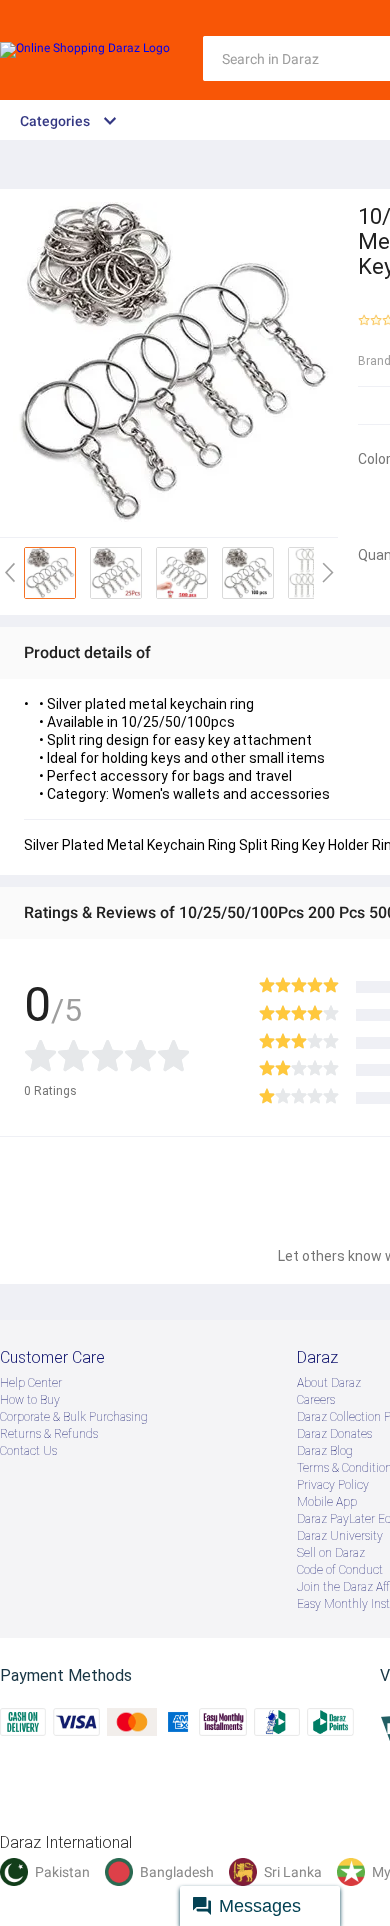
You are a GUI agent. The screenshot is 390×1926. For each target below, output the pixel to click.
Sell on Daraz (331, 1553)
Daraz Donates (334, 1434)
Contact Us (28, 1451)
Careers (316, 1400)
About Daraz (329, 1383)
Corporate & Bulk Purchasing (74, 1417)
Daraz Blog (325, 1451)
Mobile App (327, 1502)
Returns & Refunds (49, 1434)
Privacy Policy (333, 1485)
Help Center (31, 1383)
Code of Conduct (340, 1570)
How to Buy (30, 1400)
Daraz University (340, 1536)
